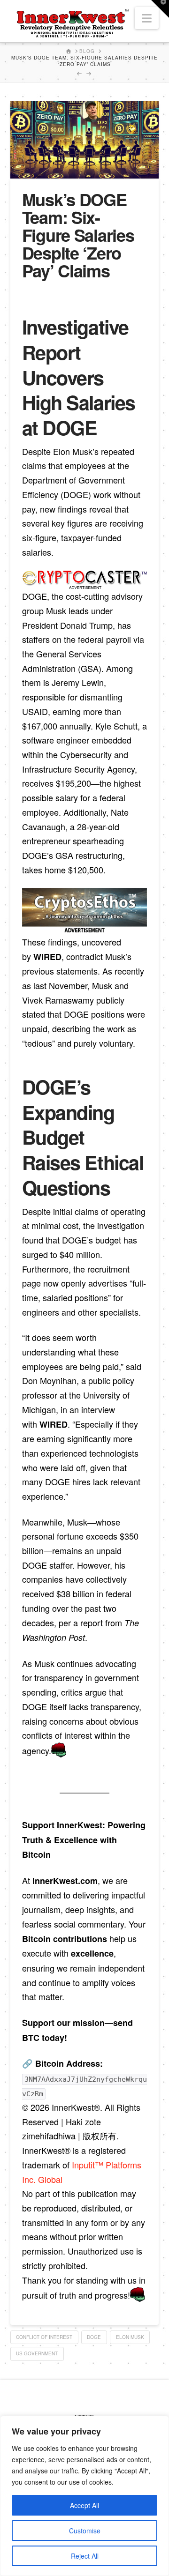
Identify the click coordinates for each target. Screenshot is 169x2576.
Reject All (85, 2556)
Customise (85, 2531)
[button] (147, 18)
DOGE (94, 2337)
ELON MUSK (130, 2337)
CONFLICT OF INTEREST (44, 2337)
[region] (84, 2496)
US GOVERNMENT (37, 2353)
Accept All (84, 2505)
